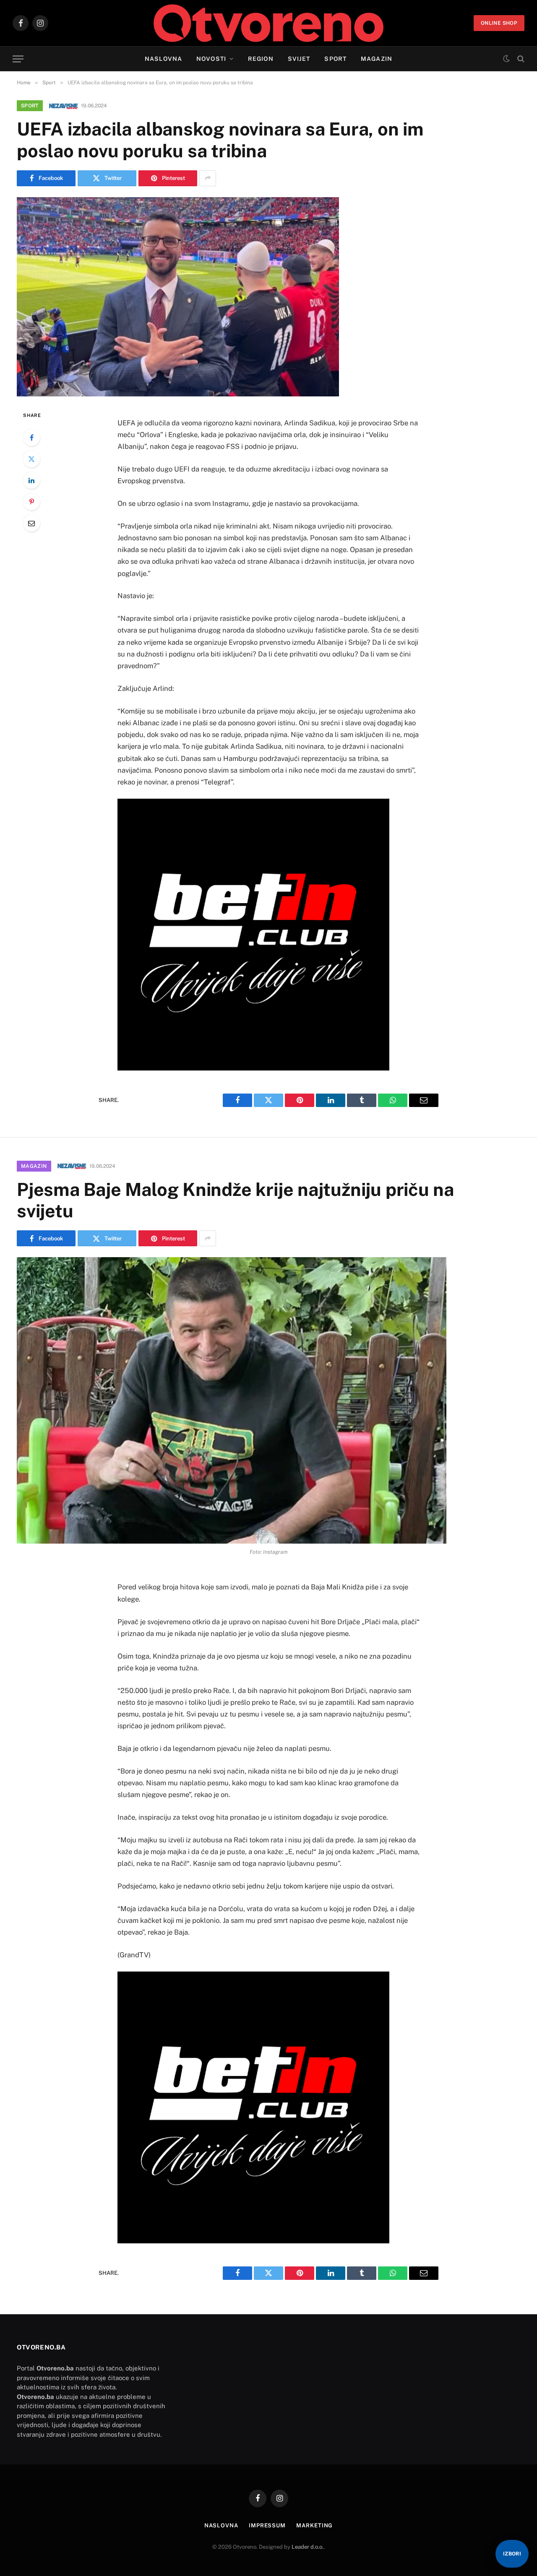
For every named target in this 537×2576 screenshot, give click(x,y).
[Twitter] (31, 459)
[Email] (31, 523)
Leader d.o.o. (308, 2547)
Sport (335, 59)
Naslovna (163, 59)
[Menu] (18, 59)
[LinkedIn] (31, 480)
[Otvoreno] (269, 23)
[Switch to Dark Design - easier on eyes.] (506, 59)
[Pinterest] (31, 502)
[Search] (520, 59)
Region (261, 59)
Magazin (377, 59)
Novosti (211, 59)
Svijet (299, 59)
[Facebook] (31, 438)
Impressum (267, 2525)
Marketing (314, 2525)
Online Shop (499, 23)
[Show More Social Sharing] (208, 178)
